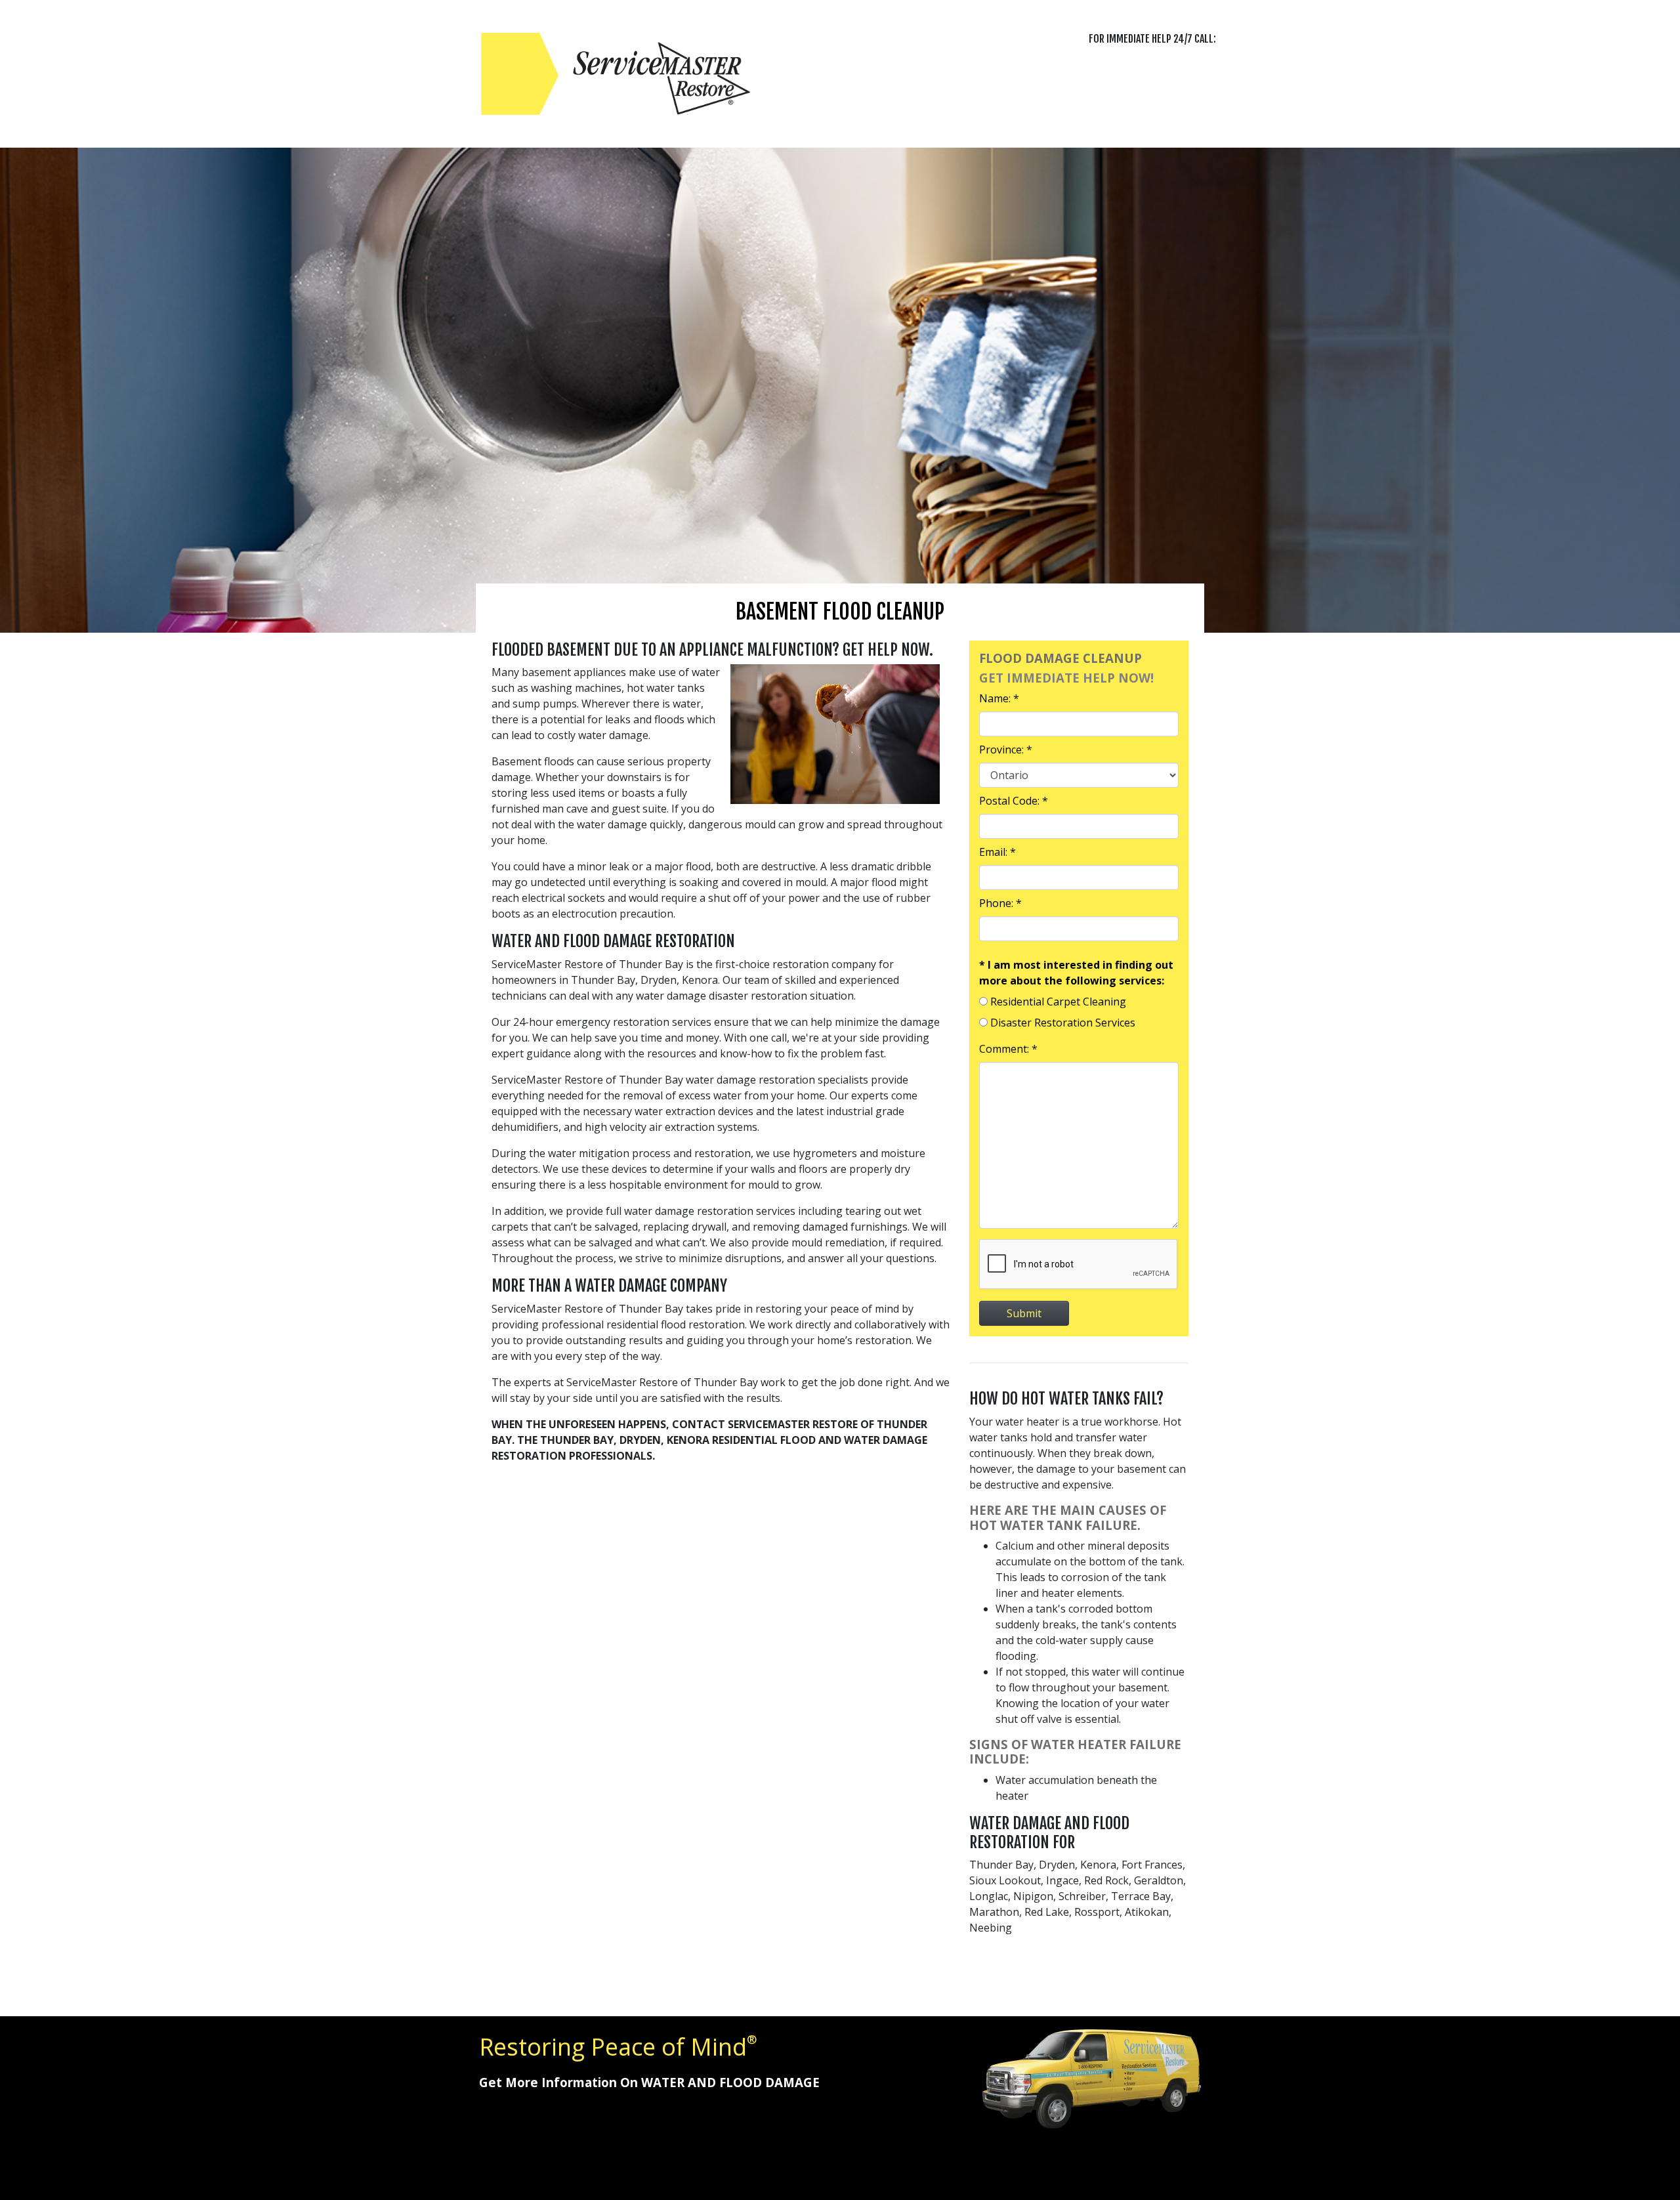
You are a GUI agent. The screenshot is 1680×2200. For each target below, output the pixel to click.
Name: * (999, 698)
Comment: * (1008, 1049)
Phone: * (1000, 903)
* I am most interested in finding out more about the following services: (1076, 973)
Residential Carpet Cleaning (1058, 1002)
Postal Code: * (1014, 801)
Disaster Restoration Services (1063, 1023)
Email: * (997, 852)
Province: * (1006, 750)
